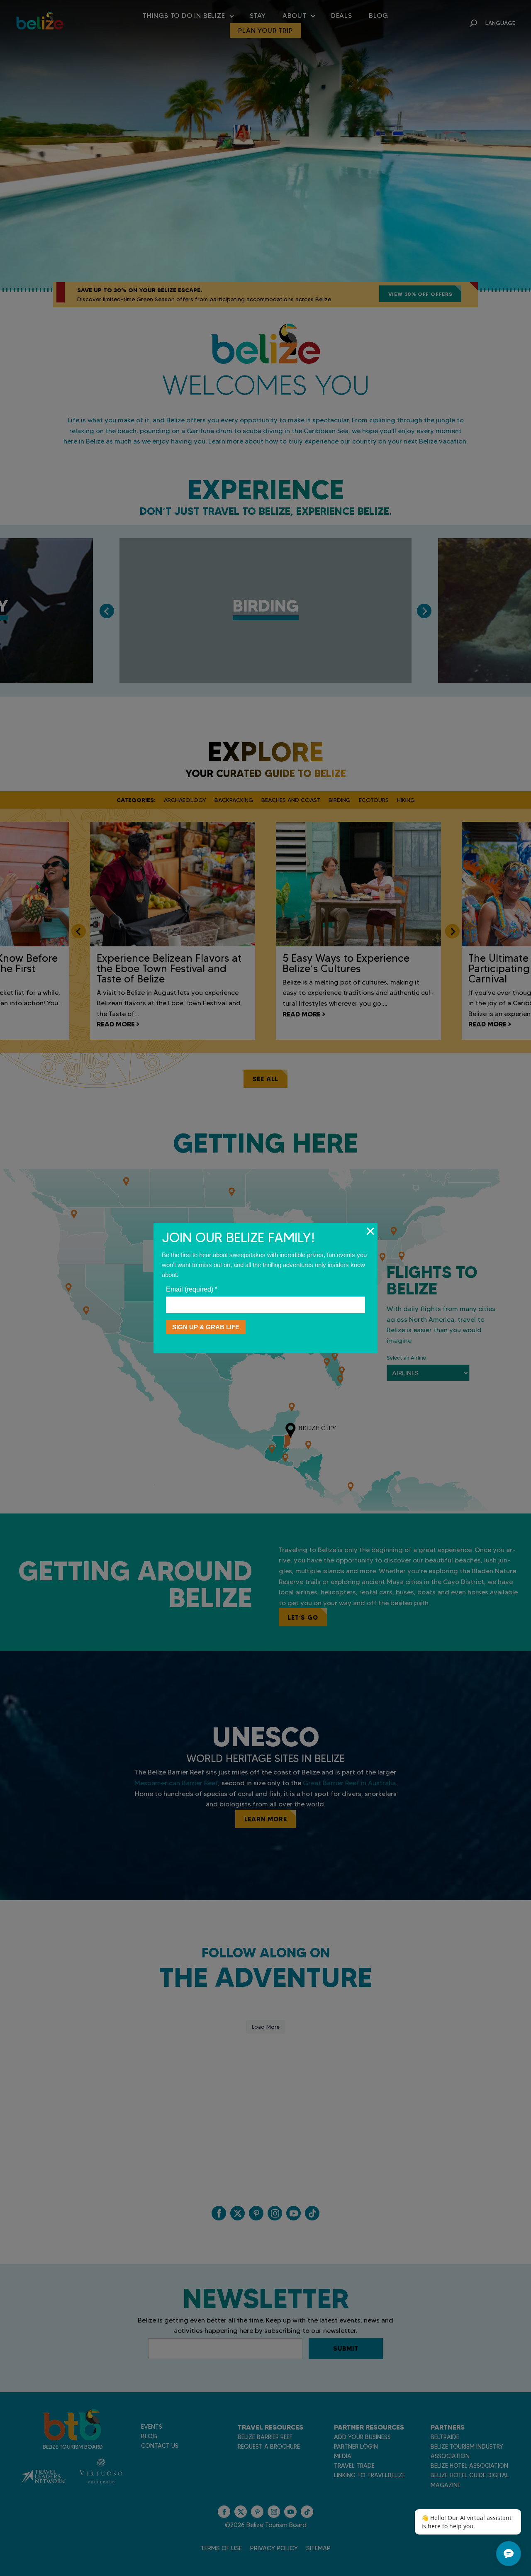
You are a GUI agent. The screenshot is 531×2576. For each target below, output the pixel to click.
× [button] (370, 1231)
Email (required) (192, 1289)
